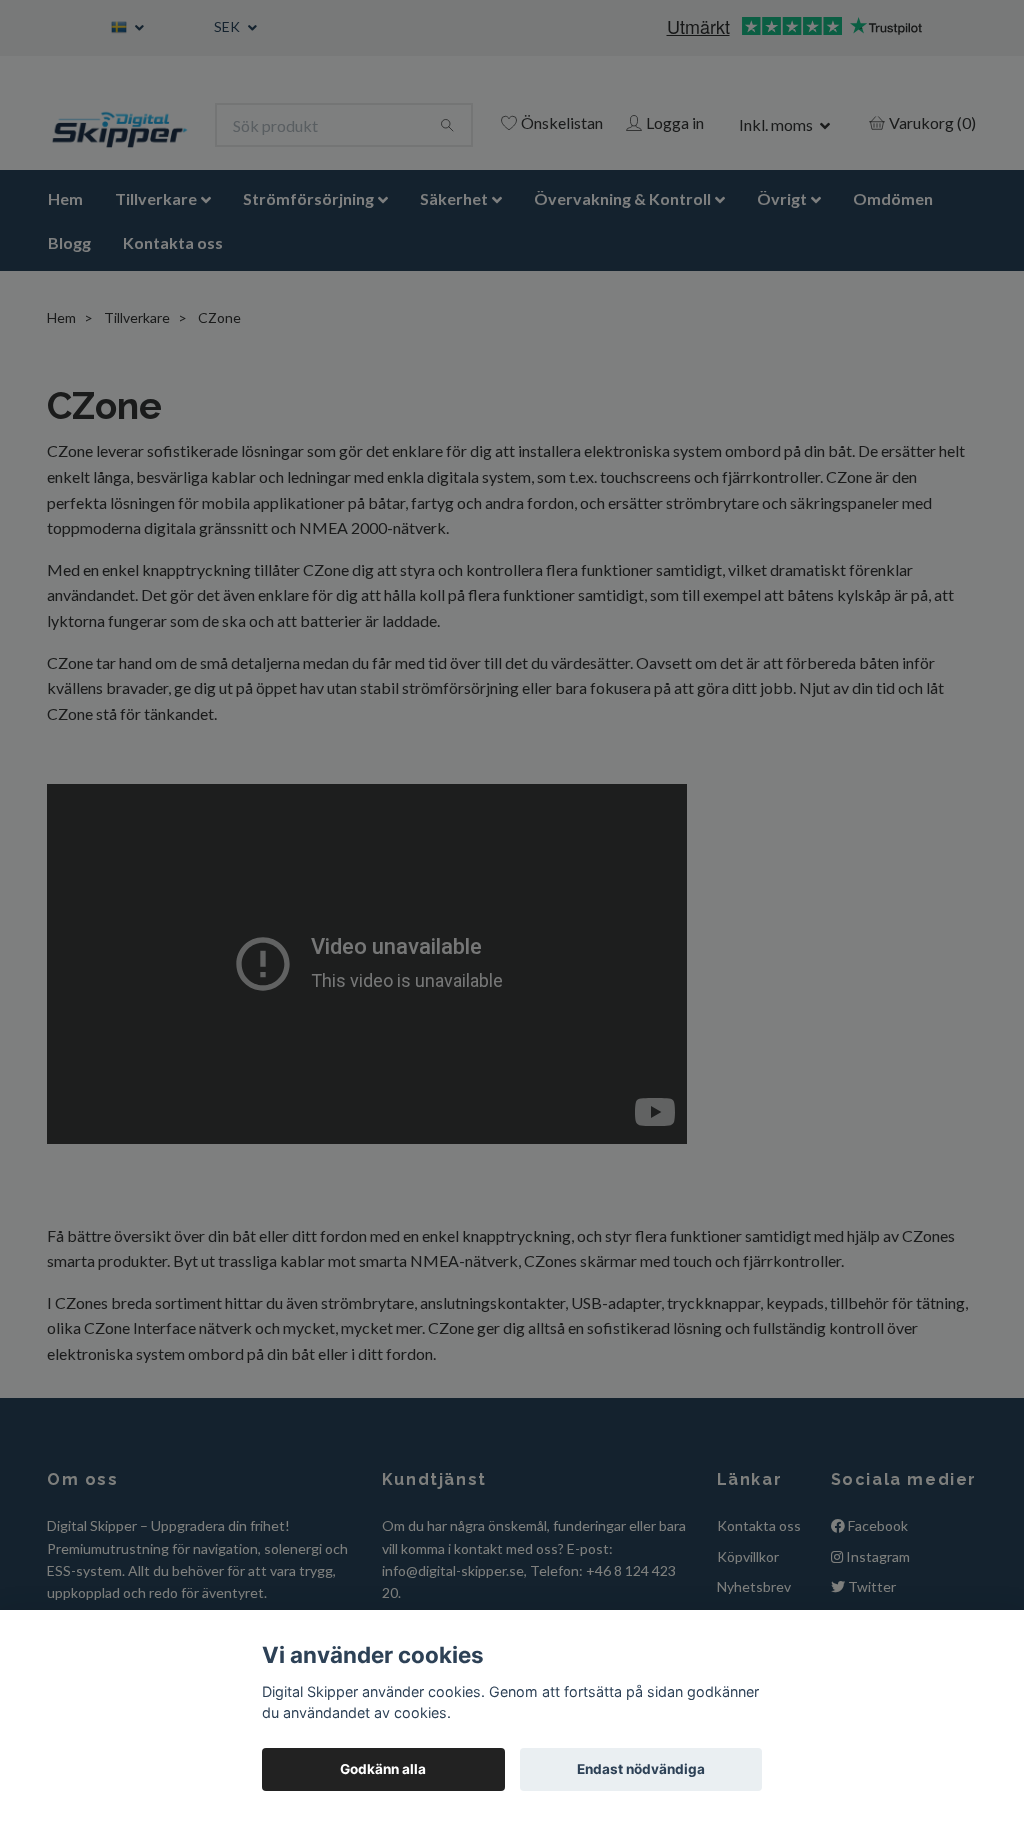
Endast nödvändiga (641, 1769)
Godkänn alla (383, 1769)
